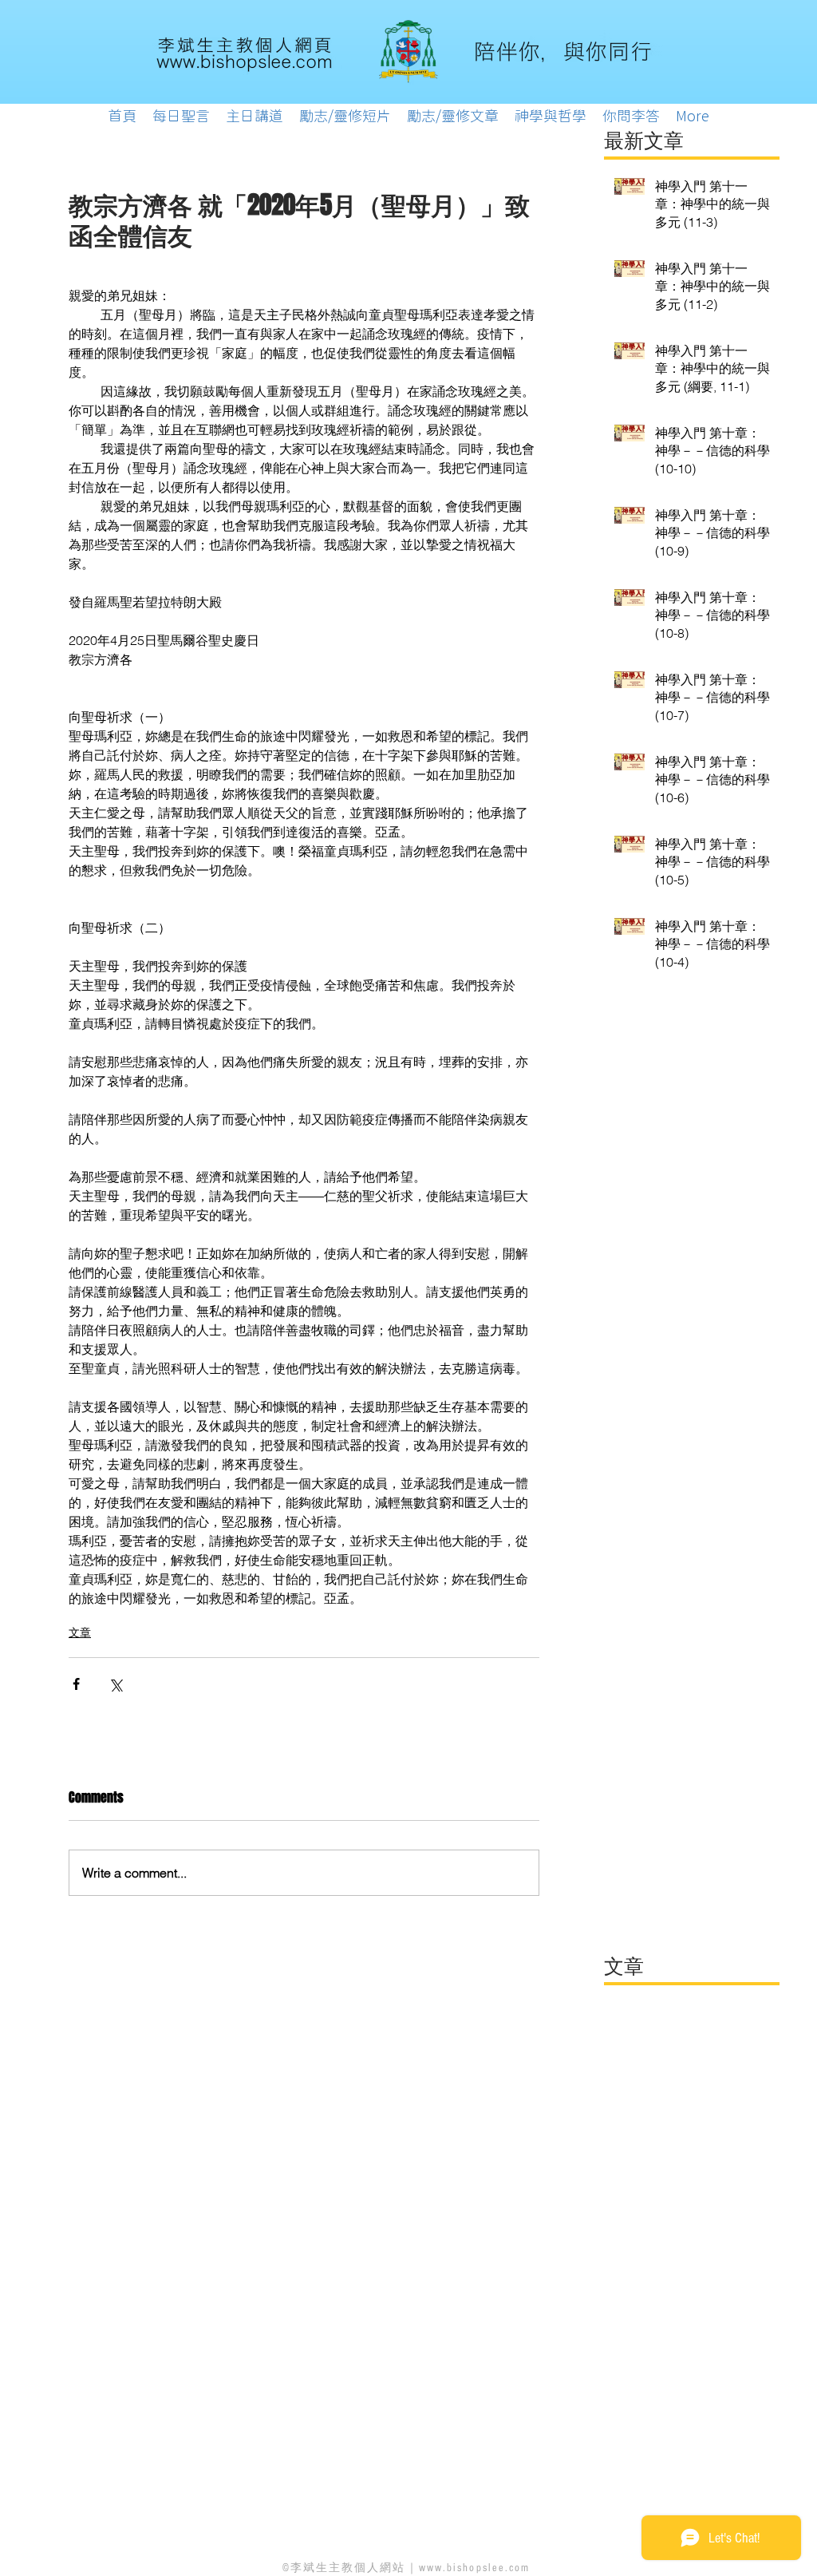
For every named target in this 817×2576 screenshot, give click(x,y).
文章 (80, 1632)
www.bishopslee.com (475, 2568)
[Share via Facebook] (76, 1684)
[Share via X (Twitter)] (115, 1684)
